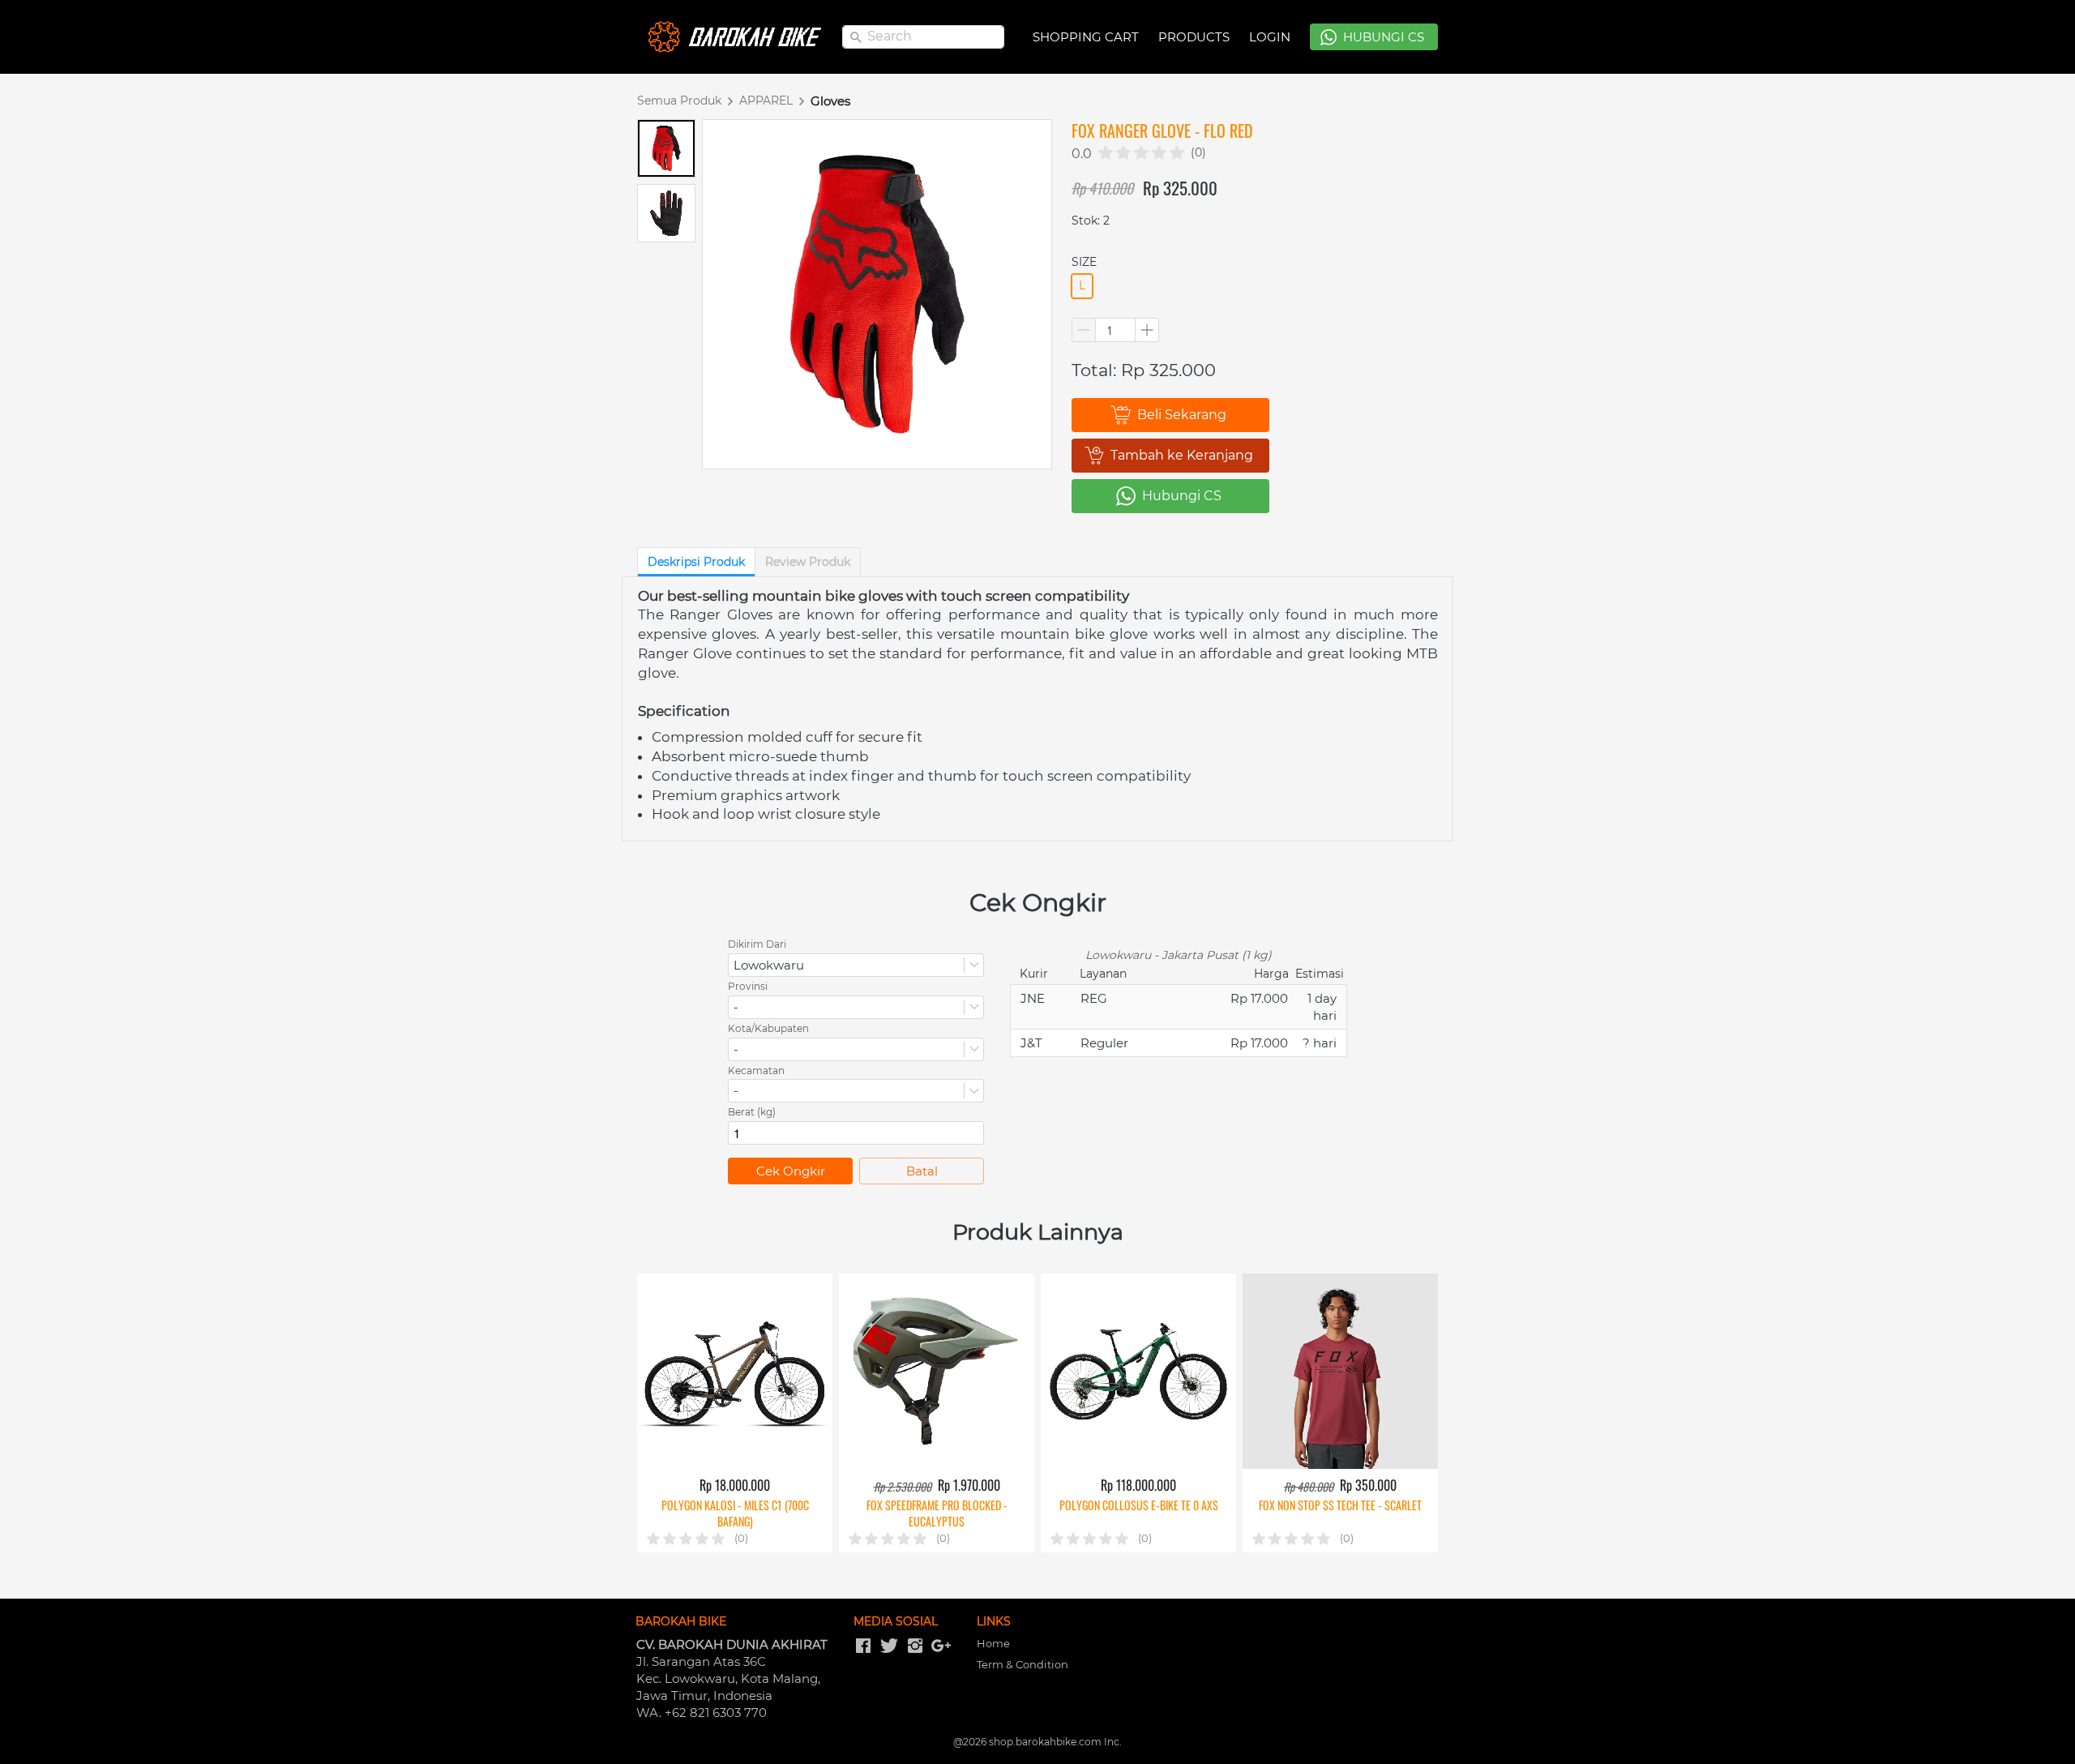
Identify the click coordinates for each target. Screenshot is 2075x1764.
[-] (863, 1646)
